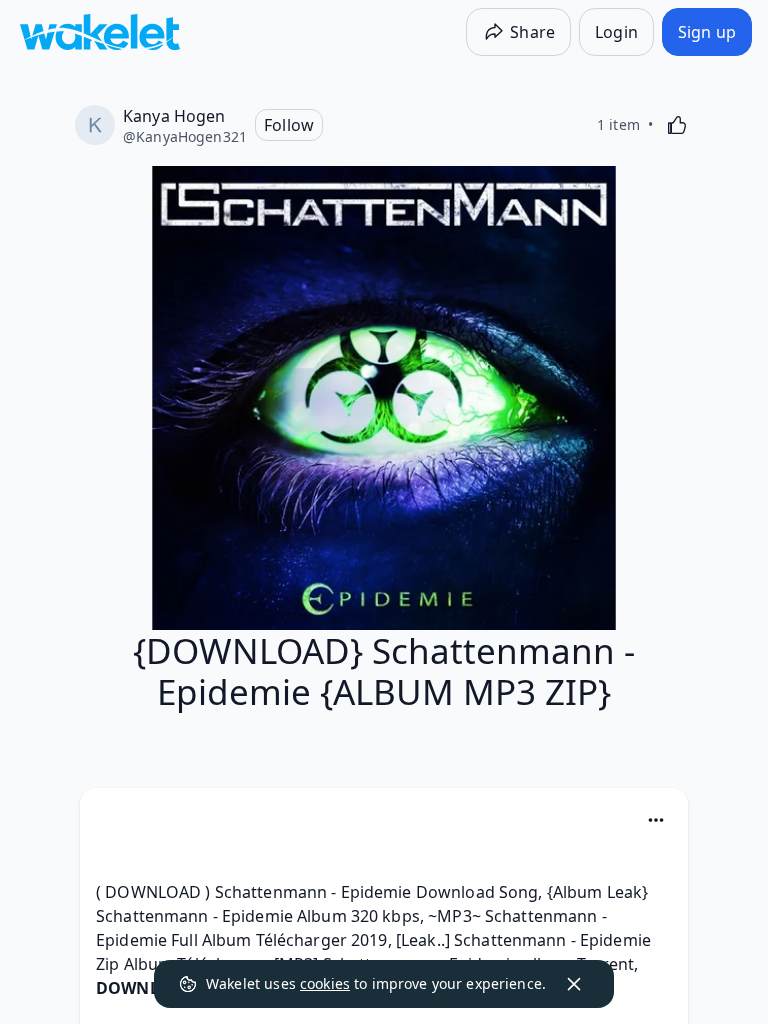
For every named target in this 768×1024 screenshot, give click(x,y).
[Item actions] (656, 820)
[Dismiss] (574, 984)
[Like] (677, 125)
